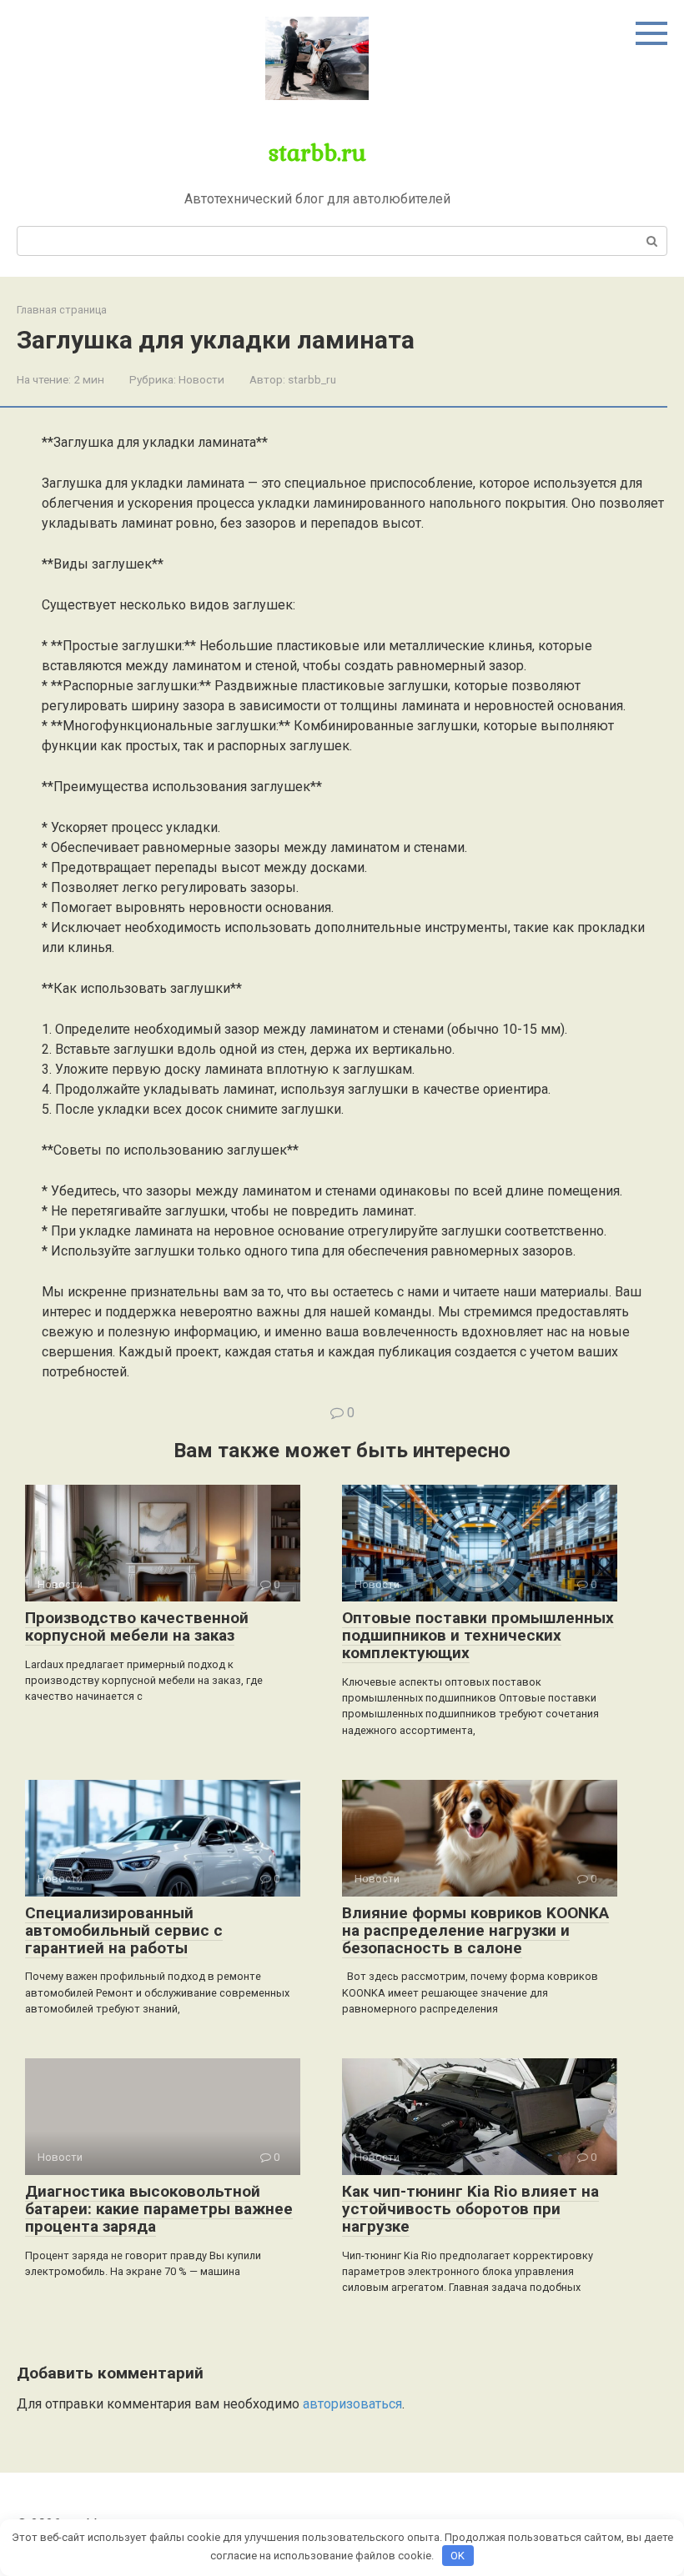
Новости (201, 379)
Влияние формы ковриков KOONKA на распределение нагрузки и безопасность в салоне (475, 1930)
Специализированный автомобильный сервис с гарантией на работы (124, 1930)
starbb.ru (317, 152)
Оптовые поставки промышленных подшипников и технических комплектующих (478, 1635)
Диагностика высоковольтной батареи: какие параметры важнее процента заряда (159, 2209)
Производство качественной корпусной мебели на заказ (137, 1626)
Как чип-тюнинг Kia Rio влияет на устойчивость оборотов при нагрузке (470, 2209)
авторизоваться (352, 2404)
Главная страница (62, 310)
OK (458, 2556)
